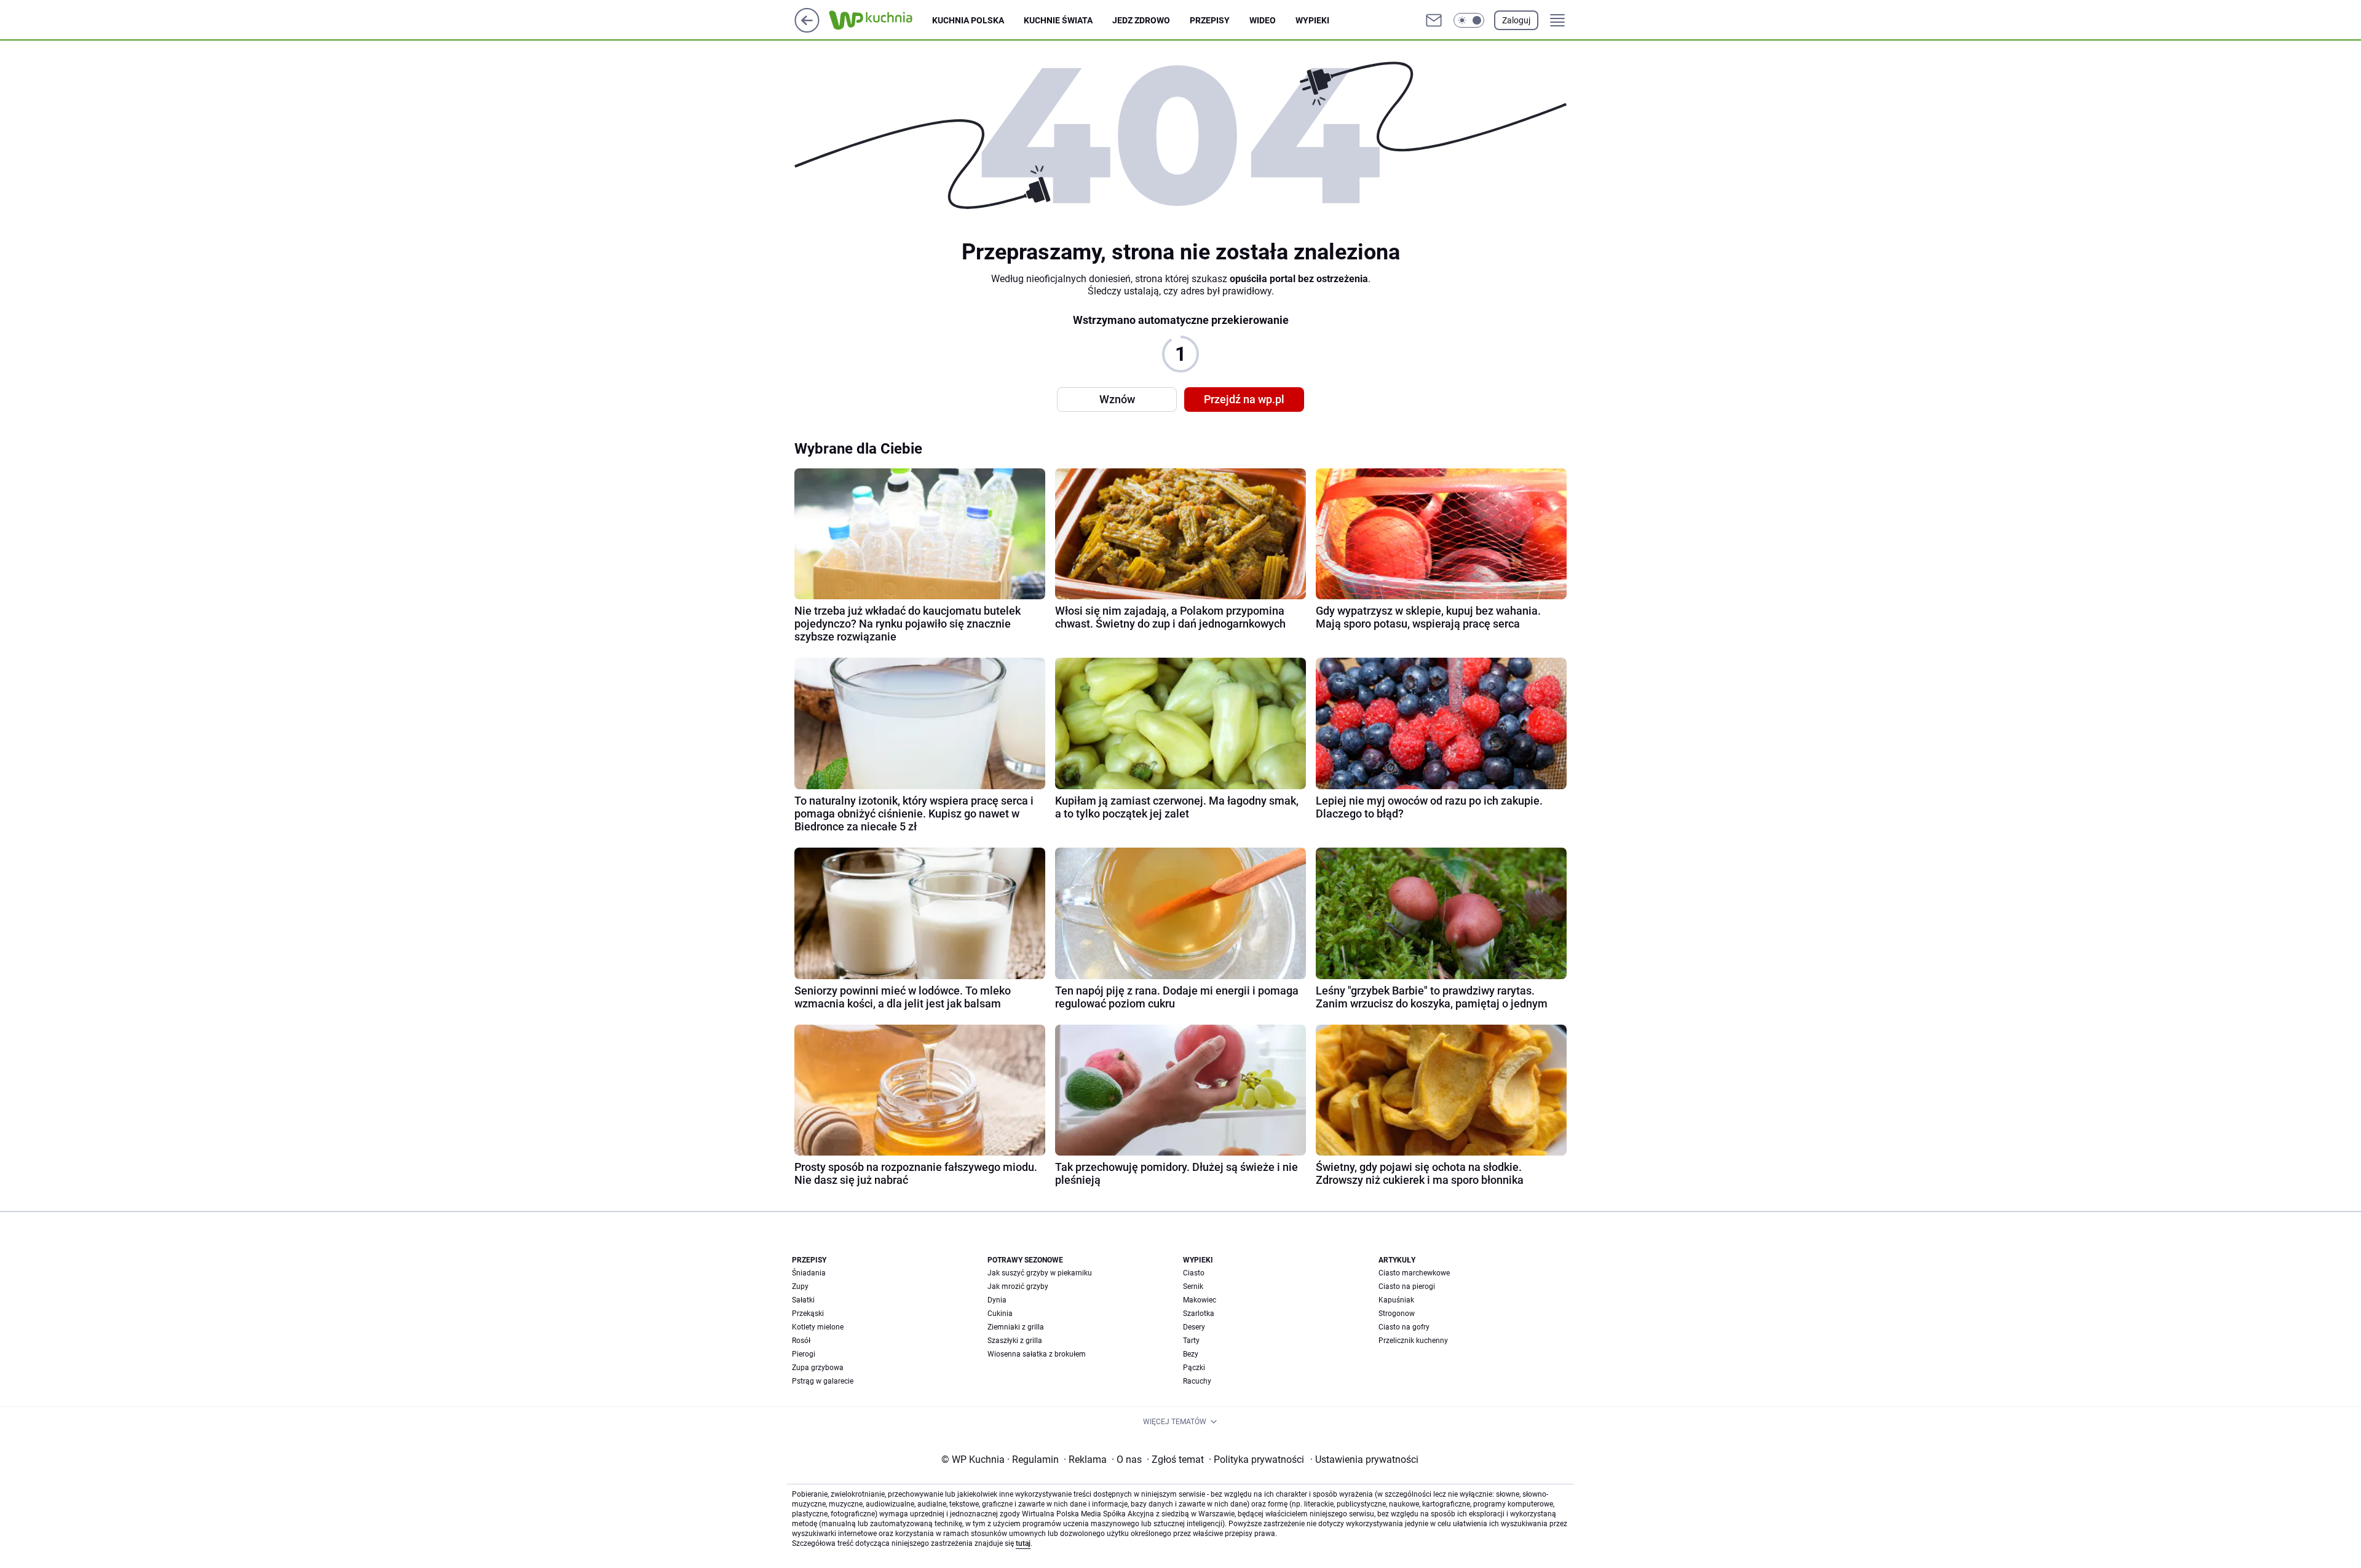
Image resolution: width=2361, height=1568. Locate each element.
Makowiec (1200, 1300)
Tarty (1191, 1341)
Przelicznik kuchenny (1413, 1341)
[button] (1469, 20)
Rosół (801, 1341)
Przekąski (808, 1314)
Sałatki (803, 1300)
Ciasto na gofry (1404, 1327)
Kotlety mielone (818, 1327)
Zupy (800, 1286)
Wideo (1263, 20)
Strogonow (1397, 1314)
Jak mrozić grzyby (1018, 1286)
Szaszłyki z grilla (1015, 1341)
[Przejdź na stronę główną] (807, 29)
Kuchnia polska (968, 20)
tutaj (1023, 1543)
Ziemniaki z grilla (1016, 1327)
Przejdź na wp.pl (1244, 399)
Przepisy (1210, 20)
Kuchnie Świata (1058, 20)
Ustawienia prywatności (1364, 1460)
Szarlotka (1199, 1314)
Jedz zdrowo (1141, 20)
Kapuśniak (1396, 1300)
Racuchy (1197, 1381)
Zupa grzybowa (818, 1368)
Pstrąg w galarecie (823, 1381)
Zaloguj (1516, 20)
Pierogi (804, 1354)
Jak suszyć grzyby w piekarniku (1040, 1273)
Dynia (997, 1300)
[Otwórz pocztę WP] (1434, 20)
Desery (1194, 1327)
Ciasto (1194, 1273)
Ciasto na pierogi (1407, 1286)
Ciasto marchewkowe (1414, 1273)
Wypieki (1312, 20)
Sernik (1193, 1286)
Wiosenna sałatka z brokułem (1037, 1354)
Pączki (1194, 1368)
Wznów (1117, 399)
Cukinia (1000, 1314)
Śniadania (809, 1273)
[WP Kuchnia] (880, 20)
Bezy (1191, 1354)
